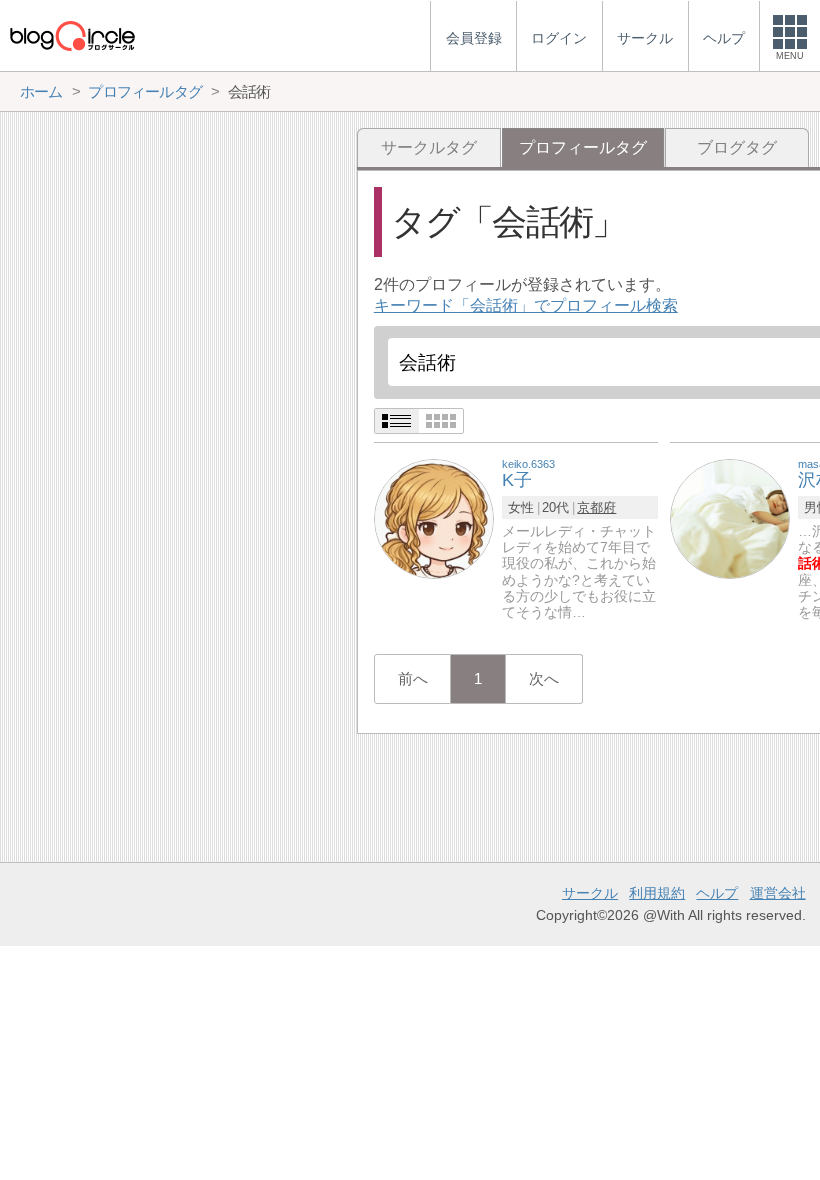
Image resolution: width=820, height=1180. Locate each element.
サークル (590, 893)
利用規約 (657, 893)
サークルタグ (429, 147)
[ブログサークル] (72, 35)
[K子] (434, 517)
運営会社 (778, 893)
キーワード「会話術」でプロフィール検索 (526, 305)
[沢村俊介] (730, 517)
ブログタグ (737, 147)
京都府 (596, 507)
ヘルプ (717, 893)
